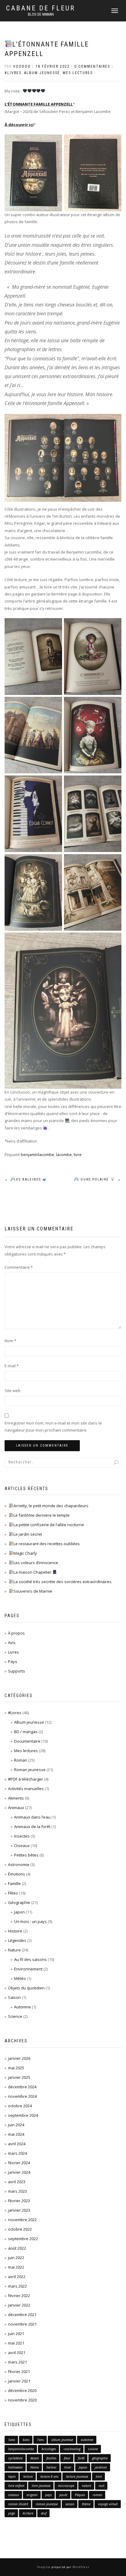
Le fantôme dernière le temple (42, 1515)
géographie (100, 2458)
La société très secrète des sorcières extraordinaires (63, 1582)
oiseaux (14, 2495)
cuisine (93, 2449)
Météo (20, 1978)
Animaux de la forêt (32, 1827)
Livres (13, 1652)
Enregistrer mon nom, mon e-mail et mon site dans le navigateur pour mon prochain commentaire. (53, 1427)
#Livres (13, 73)
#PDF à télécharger (26, 1779)
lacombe (64, 1155)
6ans (26, 2440)
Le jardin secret (28, 1534)
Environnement (28, 1969)
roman (97, 2495)
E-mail (12, 1366)
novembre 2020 (22, 2400)
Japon (19, 1912)
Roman (21, 1760)
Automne (22, 2007)
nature (87, 2486)
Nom (10, 1341)
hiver (68, 2467)
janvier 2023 (19, 2210)
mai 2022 (16, 2267)
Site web (13, 1391)
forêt (81, 2458)
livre (78, 1155)
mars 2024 (17, 2153)
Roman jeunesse (30, 1770)
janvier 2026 (19, 2058)
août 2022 (17, 2248)
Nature (14, 1950)
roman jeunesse (47, 2504)
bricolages (49, 2449)
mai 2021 (16, 2343)
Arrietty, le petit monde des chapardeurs (51, 1506)
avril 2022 (17, 2277)
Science (15, 2016)
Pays (13, 1662)
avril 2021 (17, 2353)
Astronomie (19, 1864)
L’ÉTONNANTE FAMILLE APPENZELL (39, 104)
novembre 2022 (22, 2220)
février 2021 (19, 2371)
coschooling (72, 2449)
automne (87, 2440)
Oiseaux (22, 1846)
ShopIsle (44, 2567)
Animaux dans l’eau (32, 1817)
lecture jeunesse (77, 2476)
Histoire (15, 1931)
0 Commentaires (92, 66)
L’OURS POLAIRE (99, 1179)
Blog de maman (41, 14)
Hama (35, 2467)
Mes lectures (78, 73)
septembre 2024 (23, 2115)
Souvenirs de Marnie (33, 1591)
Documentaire (27, 1741)
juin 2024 (16, 2125)
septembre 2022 (23, 2239)
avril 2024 (17, 2144)
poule (63, 2495)
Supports (17, 1671)
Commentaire (19, 1267)
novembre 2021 (22, 2324)
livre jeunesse (41, 2486)
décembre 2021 (22, 2315)
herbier (52, 2467)
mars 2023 (17, 2191)
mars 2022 (17, 2286)
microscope (66, 2486)
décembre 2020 (22, 2390)
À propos (16, 1633)
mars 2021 (17, 2362)
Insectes (22, 1836)
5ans (12, 2440)
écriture (28, 2513)
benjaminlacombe (37, 1155)
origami (32, 2495)
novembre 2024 (22, 2096)
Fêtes (13, 1893)
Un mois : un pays (30, 1921)
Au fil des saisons (30, 1959)
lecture (28, 2476)
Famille (14, 1883)
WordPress (80, 2567)
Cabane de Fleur (41, 8)
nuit (102, 2486)
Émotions (17, 1874)
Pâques (80, 2495)
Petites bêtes (26, 1855)
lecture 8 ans (49, 2476)
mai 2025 (16, 2068)
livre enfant (16, 2486)
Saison (14, 1997)
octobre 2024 (20, 2106)
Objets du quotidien (26, 1988)
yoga (12, 2513)
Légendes (17, 1940)
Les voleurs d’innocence (36, 1563)
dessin (35, 2458)
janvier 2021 (19, 2381)
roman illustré (18, 2504)
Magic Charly (25, 1553)
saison (70, 2504)
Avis (12, 1643)
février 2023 (19, 2201)
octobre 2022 (20, 2229)
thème (86, 2504)
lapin (12, 2476)
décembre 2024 (22, 2087)
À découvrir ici (19, 125)
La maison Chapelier (33, 1572)
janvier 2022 (19, 2305)
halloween (15, 2467)
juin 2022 (16, 2258)
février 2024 (19, 2163)
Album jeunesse (42, 73)
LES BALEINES (24, 1179)
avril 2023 (17, 2182)
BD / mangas (26, 1732)
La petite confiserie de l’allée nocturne (49, 1525)
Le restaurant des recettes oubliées (47, 1544)
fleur (67, 2458)
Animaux (16, 1808)
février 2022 (19, 2296)
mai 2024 (16, 2134)
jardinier (101, 2467)
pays (48, 2495)
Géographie (19, 1902)
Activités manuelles (26, 1789)
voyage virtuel (108, 2504)
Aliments (16, 1798)
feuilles (51, 2458)
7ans (40, 2440)
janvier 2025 (19, 2077)
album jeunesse (62, 2440)
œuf (44, 2513)
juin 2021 (16, 2334)
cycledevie (15, 2458)
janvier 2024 (19, 2172)
